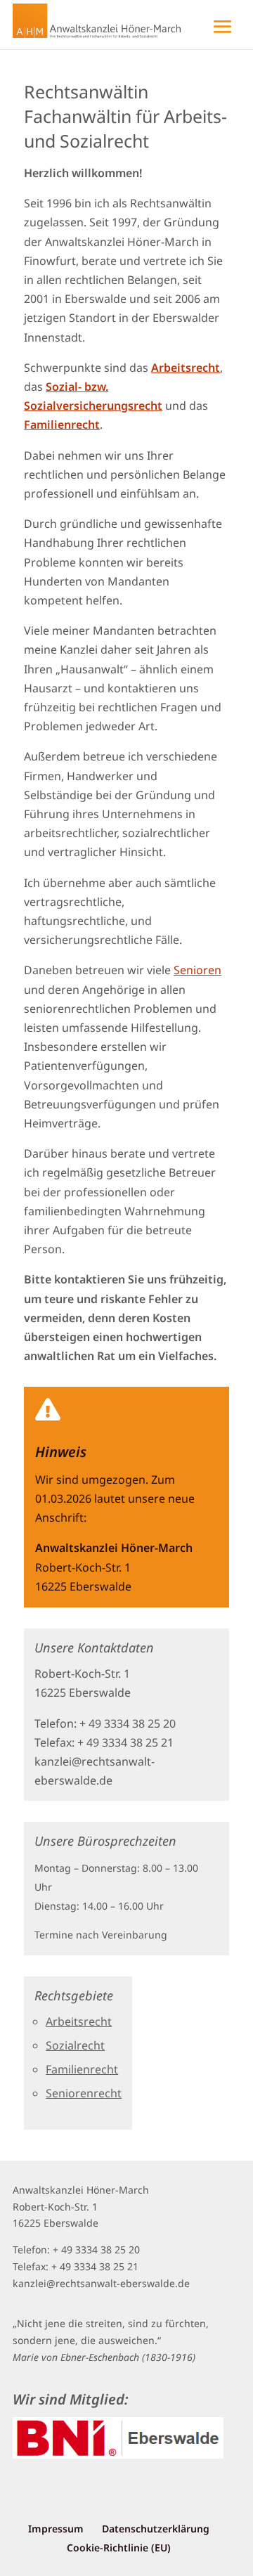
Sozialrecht (75, 2045)
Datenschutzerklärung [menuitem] (156, 2529)
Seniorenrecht (84, 2093)
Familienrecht (82, 2069)
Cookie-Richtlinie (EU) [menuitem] (119, 2548)
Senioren (197, 970)
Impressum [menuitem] (56, 2529)
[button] (126, 18)
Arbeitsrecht (79, 2021)
